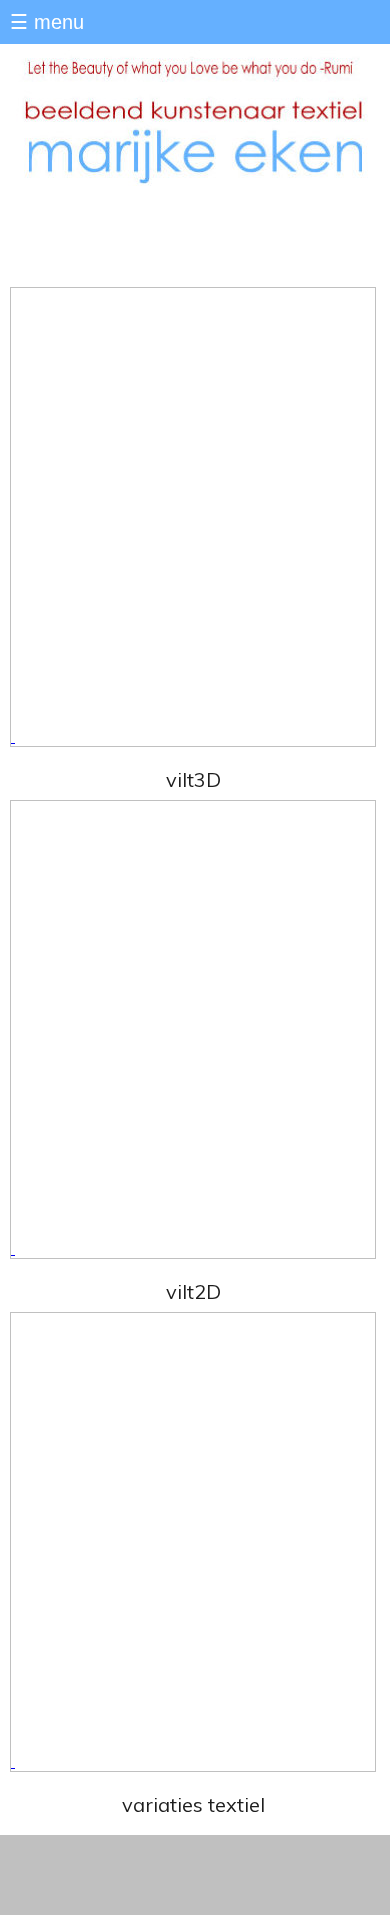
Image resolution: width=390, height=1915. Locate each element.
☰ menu (47, 22)
